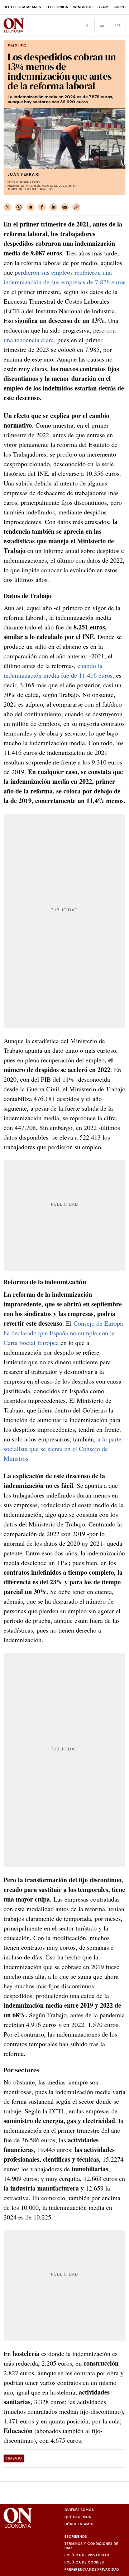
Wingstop (83, 7)
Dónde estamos (80, 2524)
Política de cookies (84, 2562)
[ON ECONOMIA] (14, 25)
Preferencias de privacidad (92, 2570)
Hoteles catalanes (22, 7)
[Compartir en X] (8, 207)
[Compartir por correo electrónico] (65, 207)
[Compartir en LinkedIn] (53, 207)
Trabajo (14, 2458)
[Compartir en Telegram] (30, 207)
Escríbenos (76, 2537)
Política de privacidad (87, 2555)
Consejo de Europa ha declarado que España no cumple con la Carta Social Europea (63, 1333)
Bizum (103, 7)
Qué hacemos (78, 2517)
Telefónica (57, 7)
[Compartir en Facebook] (42, 207)
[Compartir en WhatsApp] (19, 207)
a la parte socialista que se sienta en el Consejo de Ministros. (63, 1449)
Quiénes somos (79, 2510)
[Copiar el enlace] (76, 207)
